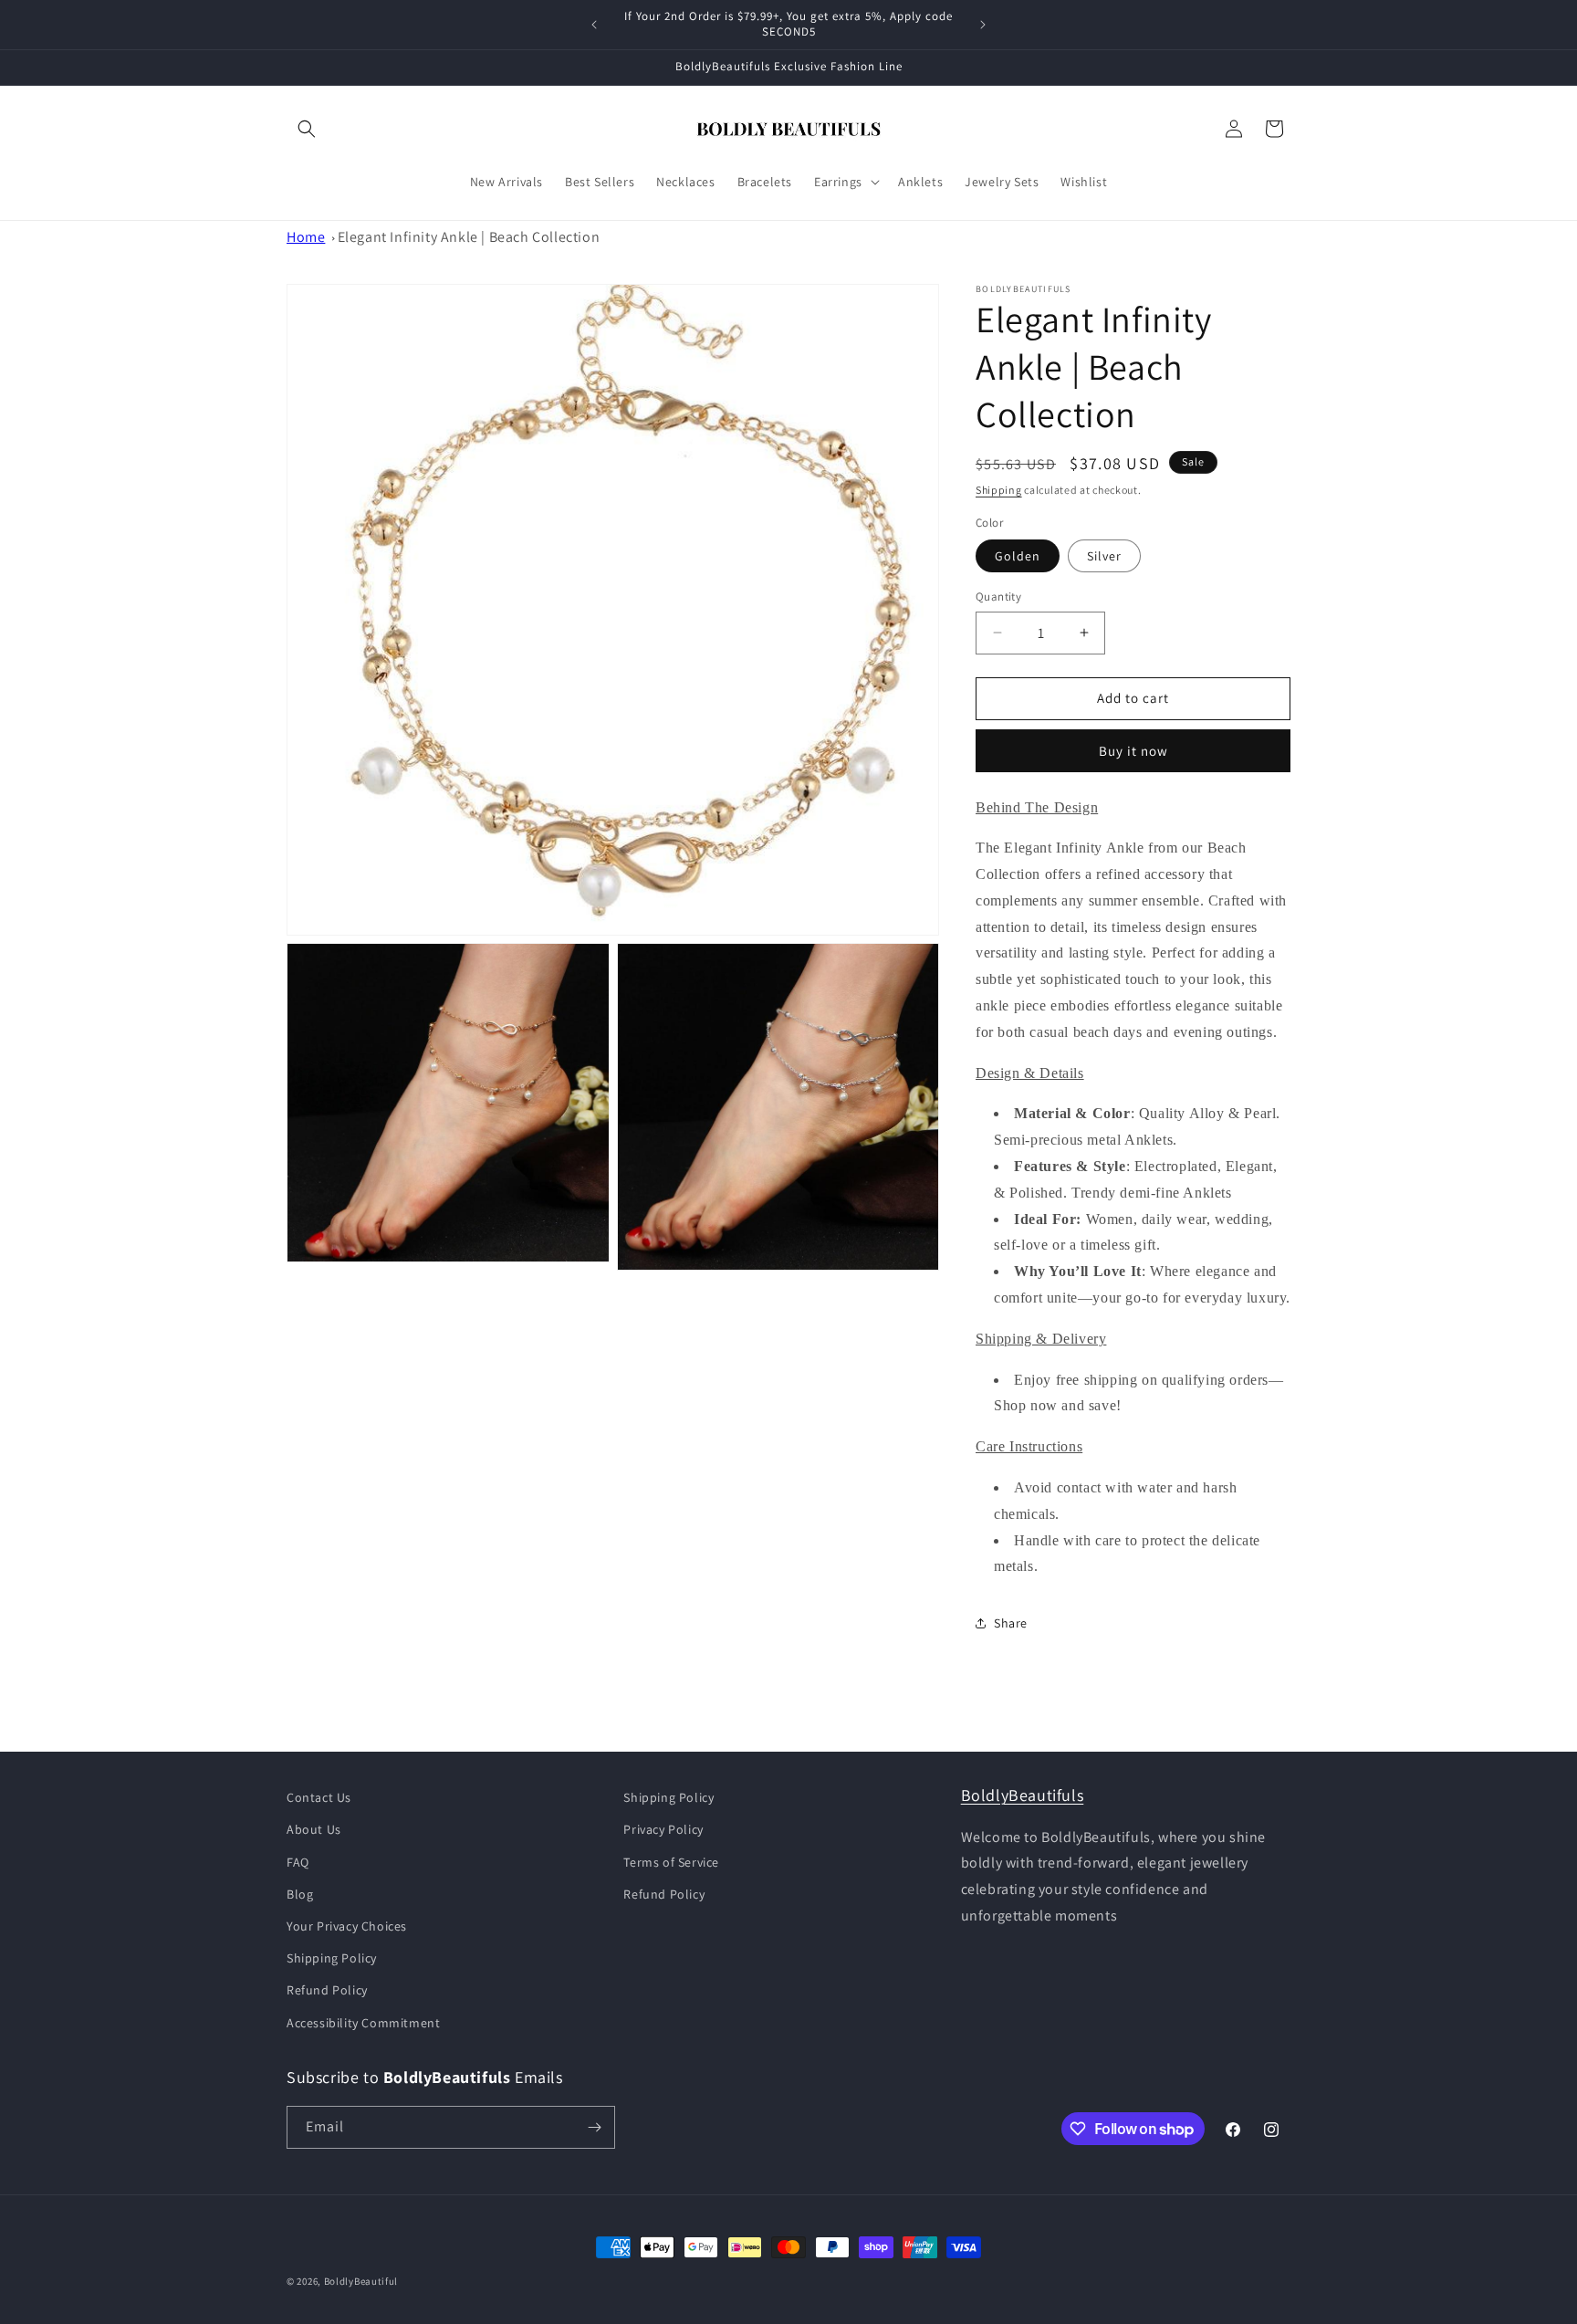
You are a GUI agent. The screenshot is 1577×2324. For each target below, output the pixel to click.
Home (306, 237)
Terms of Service (671, 1862)
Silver (1104, 556)
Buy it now (1133, 751)
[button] (307, 129)
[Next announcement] (983, 25)
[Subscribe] (594, 2127)
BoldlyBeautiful (361, 2281)
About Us (314, 1829)
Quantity (998, 597)
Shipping (999, 490)
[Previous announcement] (594, 25)
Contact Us (319, 1797)
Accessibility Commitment (363, 2023)
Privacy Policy (663, 1829)
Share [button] (1011, 1623)
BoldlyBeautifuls (1023, 1795)
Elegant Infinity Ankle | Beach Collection (469, 237)
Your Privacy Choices (347, 1926)
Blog (300, 1894)
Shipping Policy (332, 1958)
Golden (1018, 556)
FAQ (298, 1862)
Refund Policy (327, 1990)
